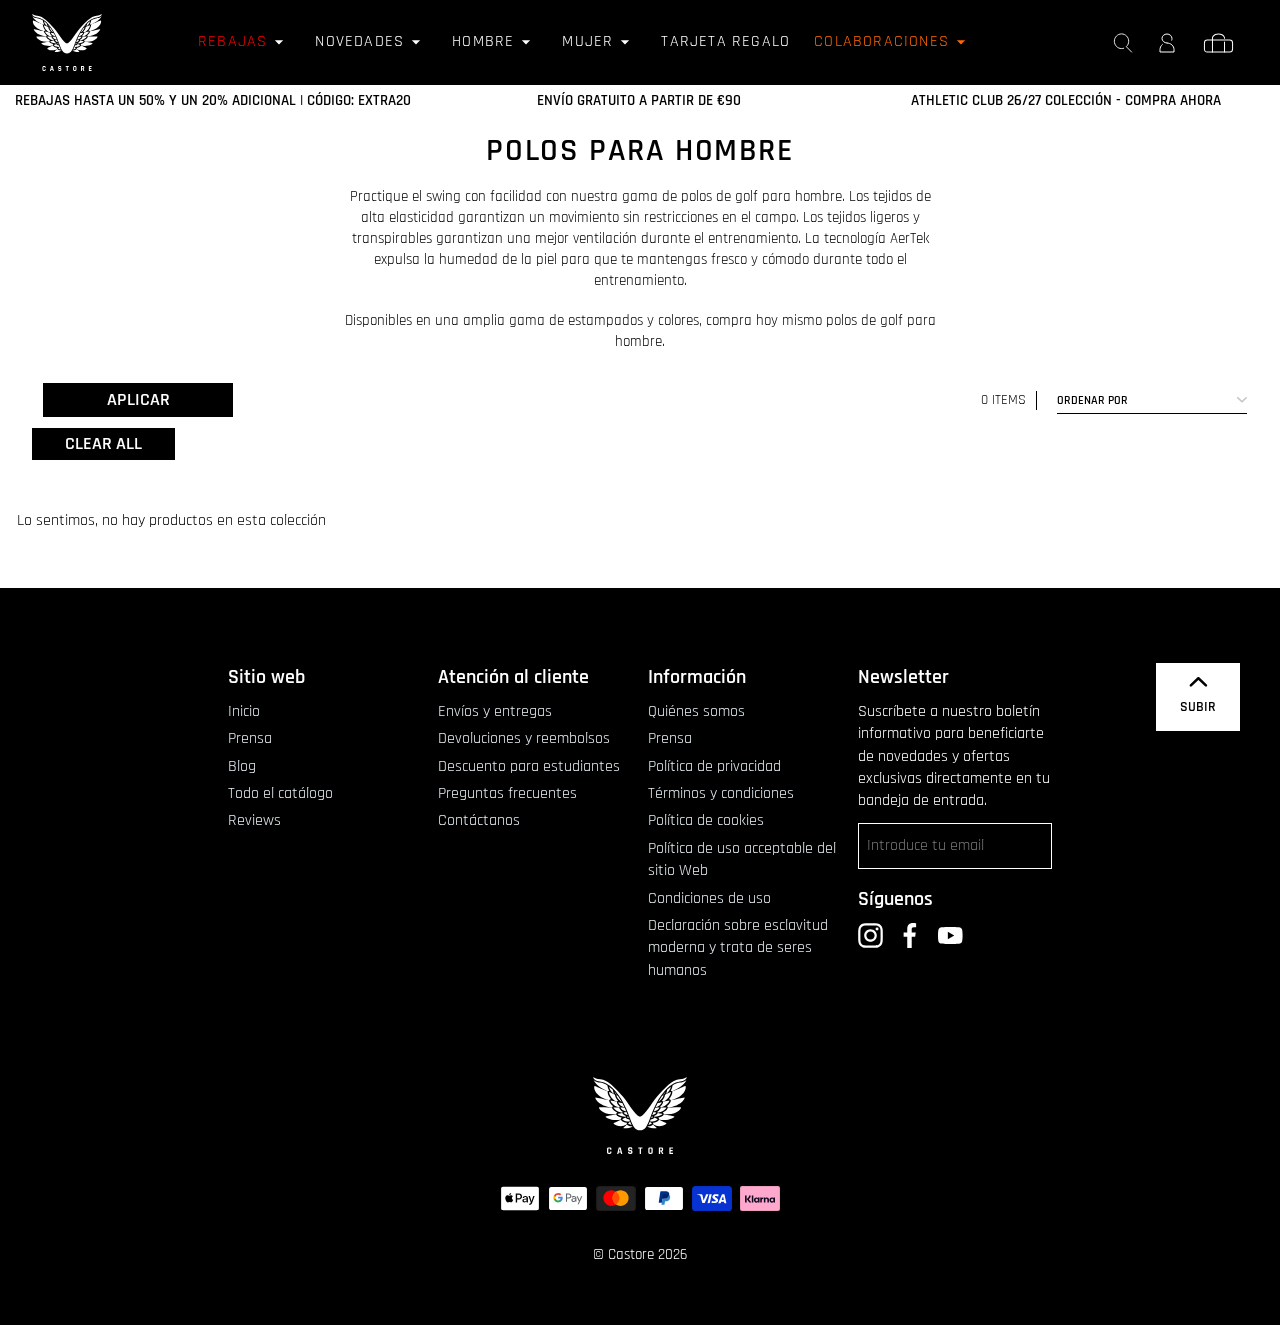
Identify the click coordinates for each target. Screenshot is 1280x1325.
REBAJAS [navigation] (232, 41)
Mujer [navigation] (587, 41)
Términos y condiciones (721, 793)
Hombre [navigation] (483, 41)
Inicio (244, 711)
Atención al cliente (513, 677)
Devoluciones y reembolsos (524, 738)
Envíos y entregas (495, 711)
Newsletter (903, 677)
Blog (242, 766)
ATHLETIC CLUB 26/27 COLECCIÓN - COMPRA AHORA (1066, 100)
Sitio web (266, 677)
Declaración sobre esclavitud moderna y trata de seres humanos (738, 948)
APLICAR (138, 399)
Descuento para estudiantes (529, 766)
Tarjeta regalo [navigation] (725, 41)
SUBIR (1198, 707)
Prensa (250, 738)
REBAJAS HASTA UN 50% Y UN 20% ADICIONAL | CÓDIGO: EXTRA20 (213, 100)
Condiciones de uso (709, 898)
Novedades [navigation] (359, 41)
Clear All (103, 443)
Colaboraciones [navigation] (881, 41)
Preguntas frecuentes (507, 793)
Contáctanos (479, 820)
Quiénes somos (696, 711)
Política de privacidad (714, 766)
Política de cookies (706, 820)
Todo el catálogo (280, 793)
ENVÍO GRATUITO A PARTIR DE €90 (639, 100)
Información (697, 677)
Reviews (254, 820)
